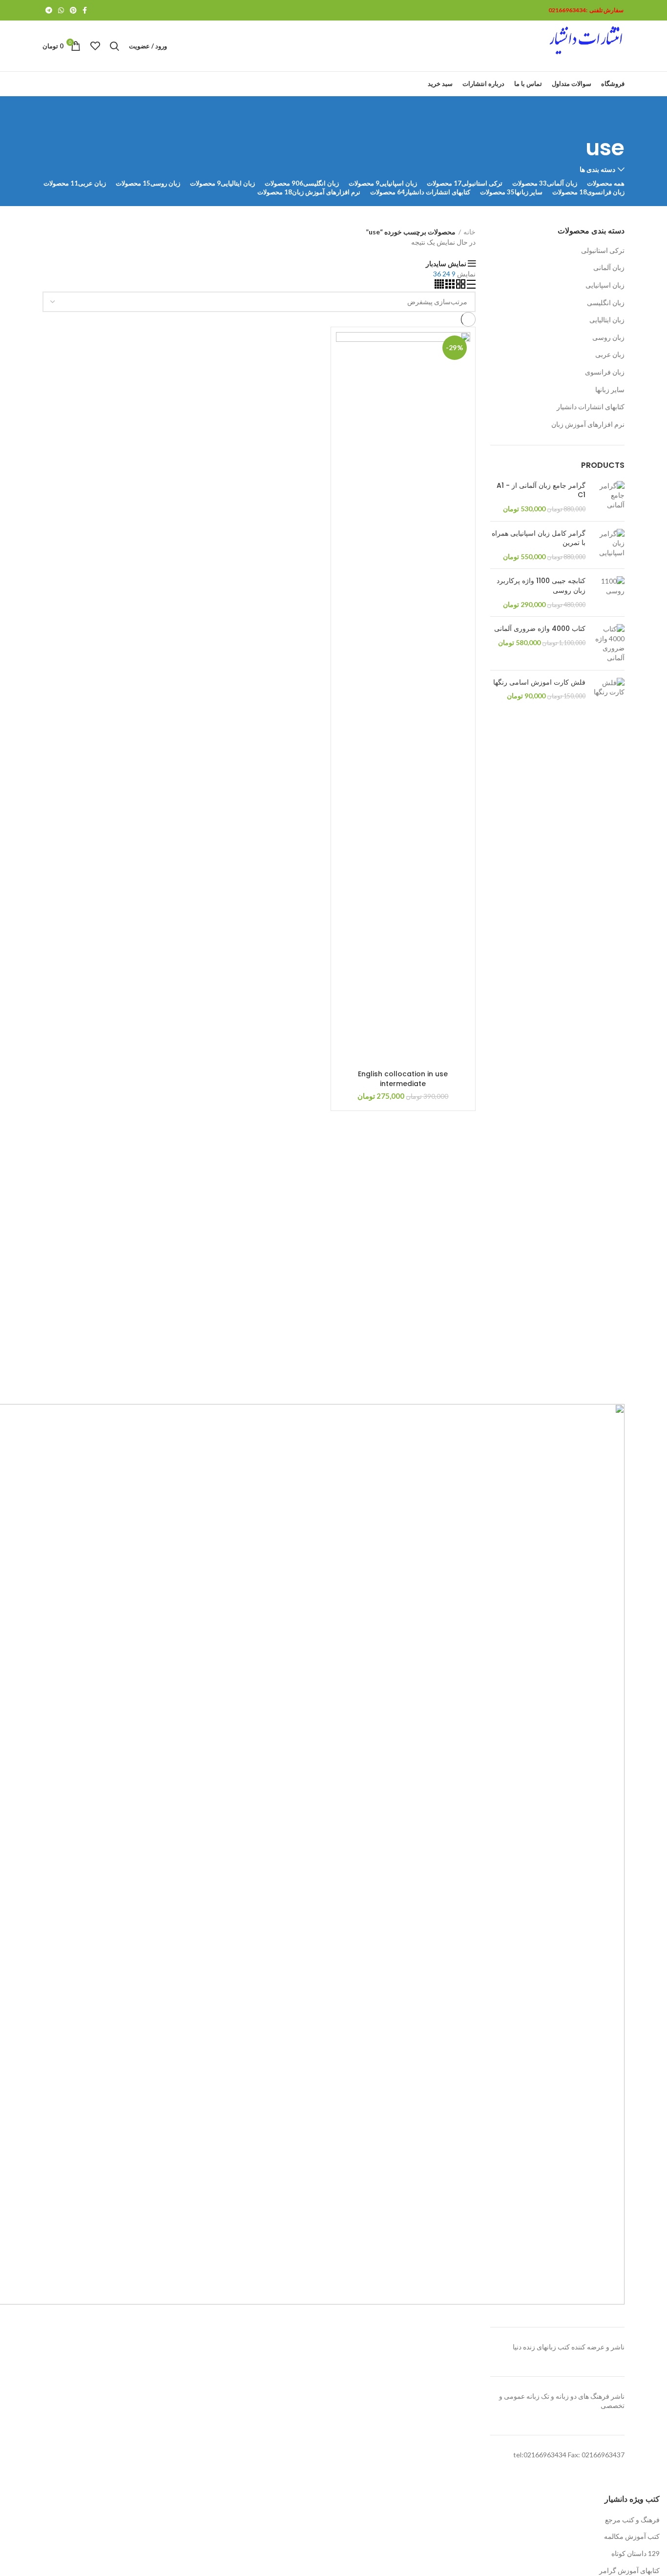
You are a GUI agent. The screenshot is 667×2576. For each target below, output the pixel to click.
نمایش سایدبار (446, 264)
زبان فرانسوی (605, 372)
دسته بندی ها (597, 169)
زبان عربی (610, 354)
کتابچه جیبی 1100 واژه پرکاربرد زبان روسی (541, 586)
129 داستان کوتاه (636, 2553)
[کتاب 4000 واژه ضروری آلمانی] (609, 643)
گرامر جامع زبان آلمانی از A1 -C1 (541, 491)
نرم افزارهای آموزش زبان (588, 424)
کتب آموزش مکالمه (632, 2536)
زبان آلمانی (609, 267)
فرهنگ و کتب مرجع (632, 2520)
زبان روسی (608, 337)
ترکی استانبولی (603, 250)
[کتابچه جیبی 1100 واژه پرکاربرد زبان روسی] (609, 593)
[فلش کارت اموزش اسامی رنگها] (609, 689)
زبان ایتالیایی (607, 320)
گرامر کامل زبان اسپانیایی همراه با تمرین (539, 538)
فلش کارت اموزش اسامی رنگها (539, 682)
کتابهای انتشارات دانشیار (591, 407)
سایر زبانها (610, 389)
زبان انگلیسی (606, 303)
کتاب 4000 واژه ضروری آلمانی (540, 629)
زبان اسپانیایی (605, 285)
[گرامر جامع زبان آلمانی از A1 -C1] (609, 497)
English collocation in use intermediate (403, 1079)
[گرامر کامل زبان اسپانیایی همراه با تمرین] (609, 545)
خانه (469, 232)
